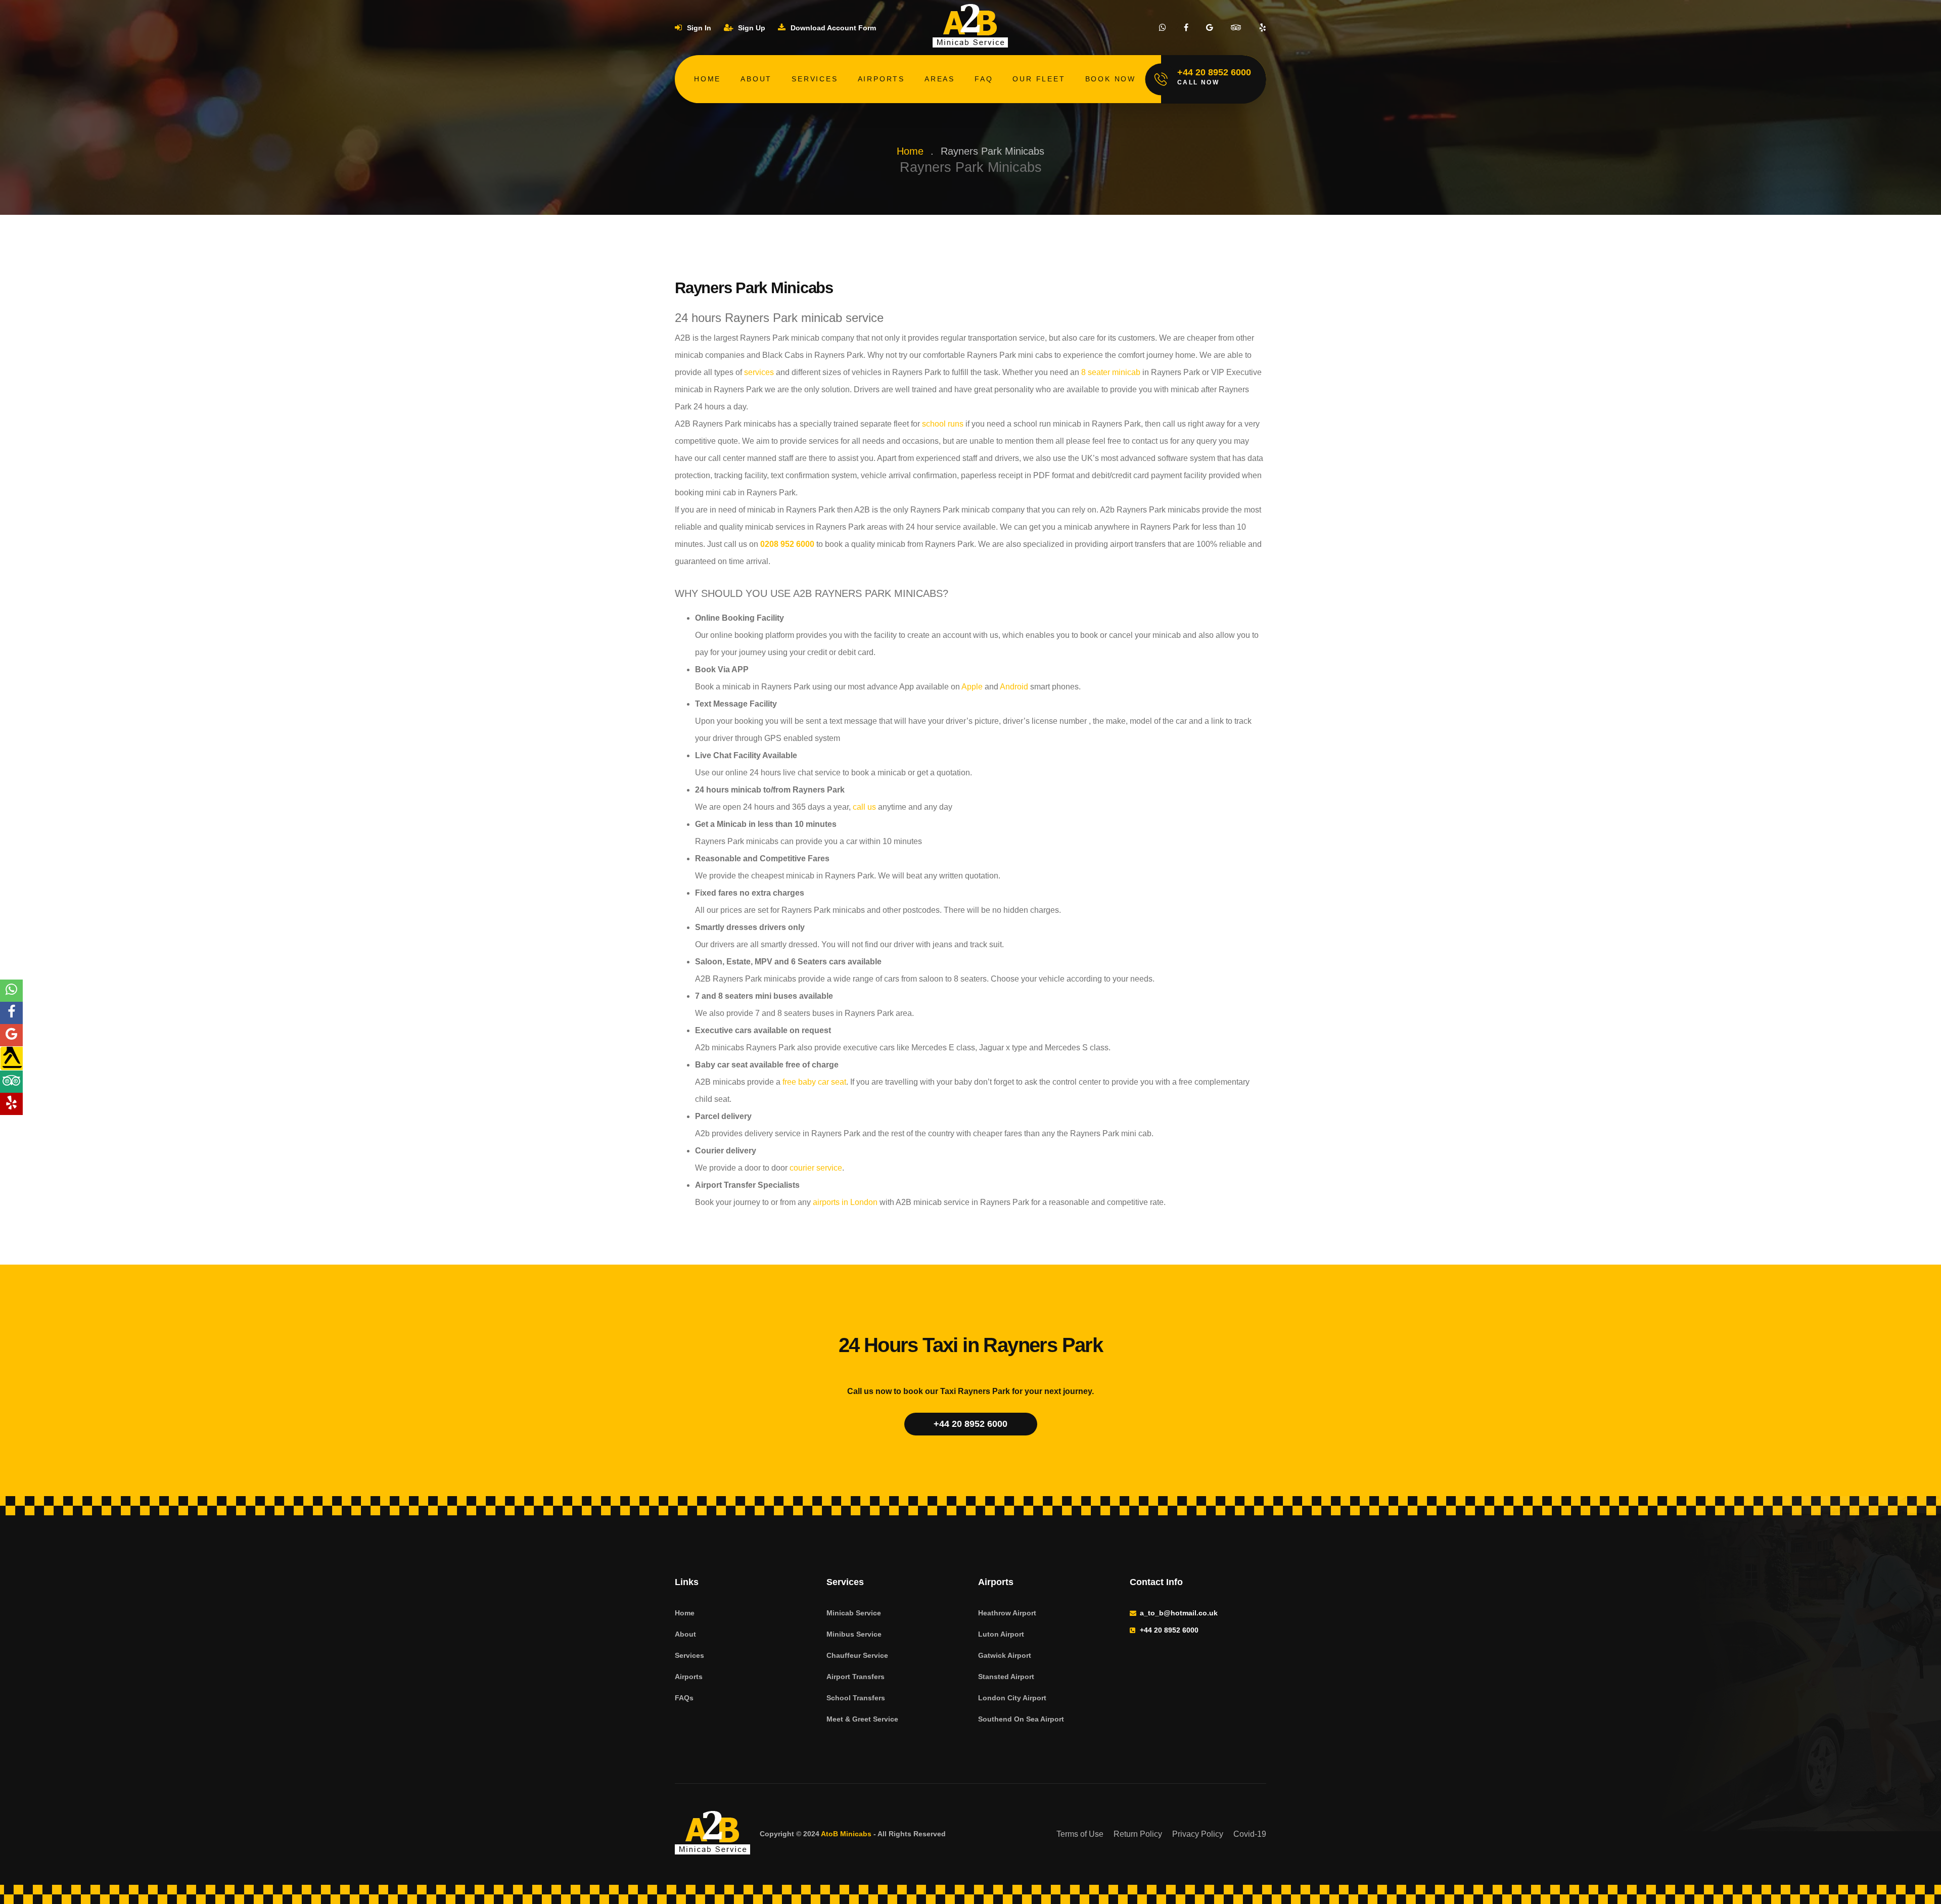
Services (815, 79)
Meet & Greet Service (862, 1719)
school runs (943, 424)
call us (864, 807)
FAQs (684, 1698)
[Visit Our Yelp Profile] (1263, 28)
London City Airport (1012, 1698)
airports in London (845, 1202)
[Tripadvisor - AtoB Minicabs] (11, 1082)
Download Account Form (832, 28)
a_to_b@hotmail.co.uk (1179, 1613)
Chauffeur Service (857, 1655)
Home (707, 79)
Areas (940, 79)
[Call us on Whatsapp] (1163, 28)
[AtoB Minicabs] (713, 1834)
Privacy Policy (1198, 1834)
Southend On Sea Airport (1021, 1719)
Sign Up (751, 28)
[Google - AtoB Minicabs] (11, 1035)
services (759, 372)
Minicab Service (854, 1613)
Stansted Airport (1006, 1677)
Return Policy (1138, 1834)
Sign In (698, 28)
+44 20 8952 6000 (970, 1424)
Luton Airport (1001, 1634)
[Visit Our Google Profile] (1210, 28)
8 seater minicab (1111, 372)
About (756, 79)
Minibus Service (854, 1634)
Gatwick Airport (1005, 1655)
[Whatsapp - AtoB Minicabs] (11, 991)
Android (1014, 687)
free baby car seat (814, 1082)
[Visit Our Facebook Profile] (1186, 28)
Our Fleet (1039, 79)
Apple (972, 687)
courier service (816, 1168)
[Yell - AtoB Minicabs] (11, 1058)
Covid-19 (1250, 1834)
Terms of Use (1080, 1834)
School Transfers (856, 1698)
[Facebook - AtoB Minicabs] (11, 1013)
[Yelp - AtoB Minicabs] (11, 1104)
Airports (881, 79)
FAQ (984, 79)
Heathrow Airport (1007, 1613)
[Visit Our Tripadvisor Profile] (1236, 28)
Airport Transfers (856, 1677)
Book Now (1111, 79)
